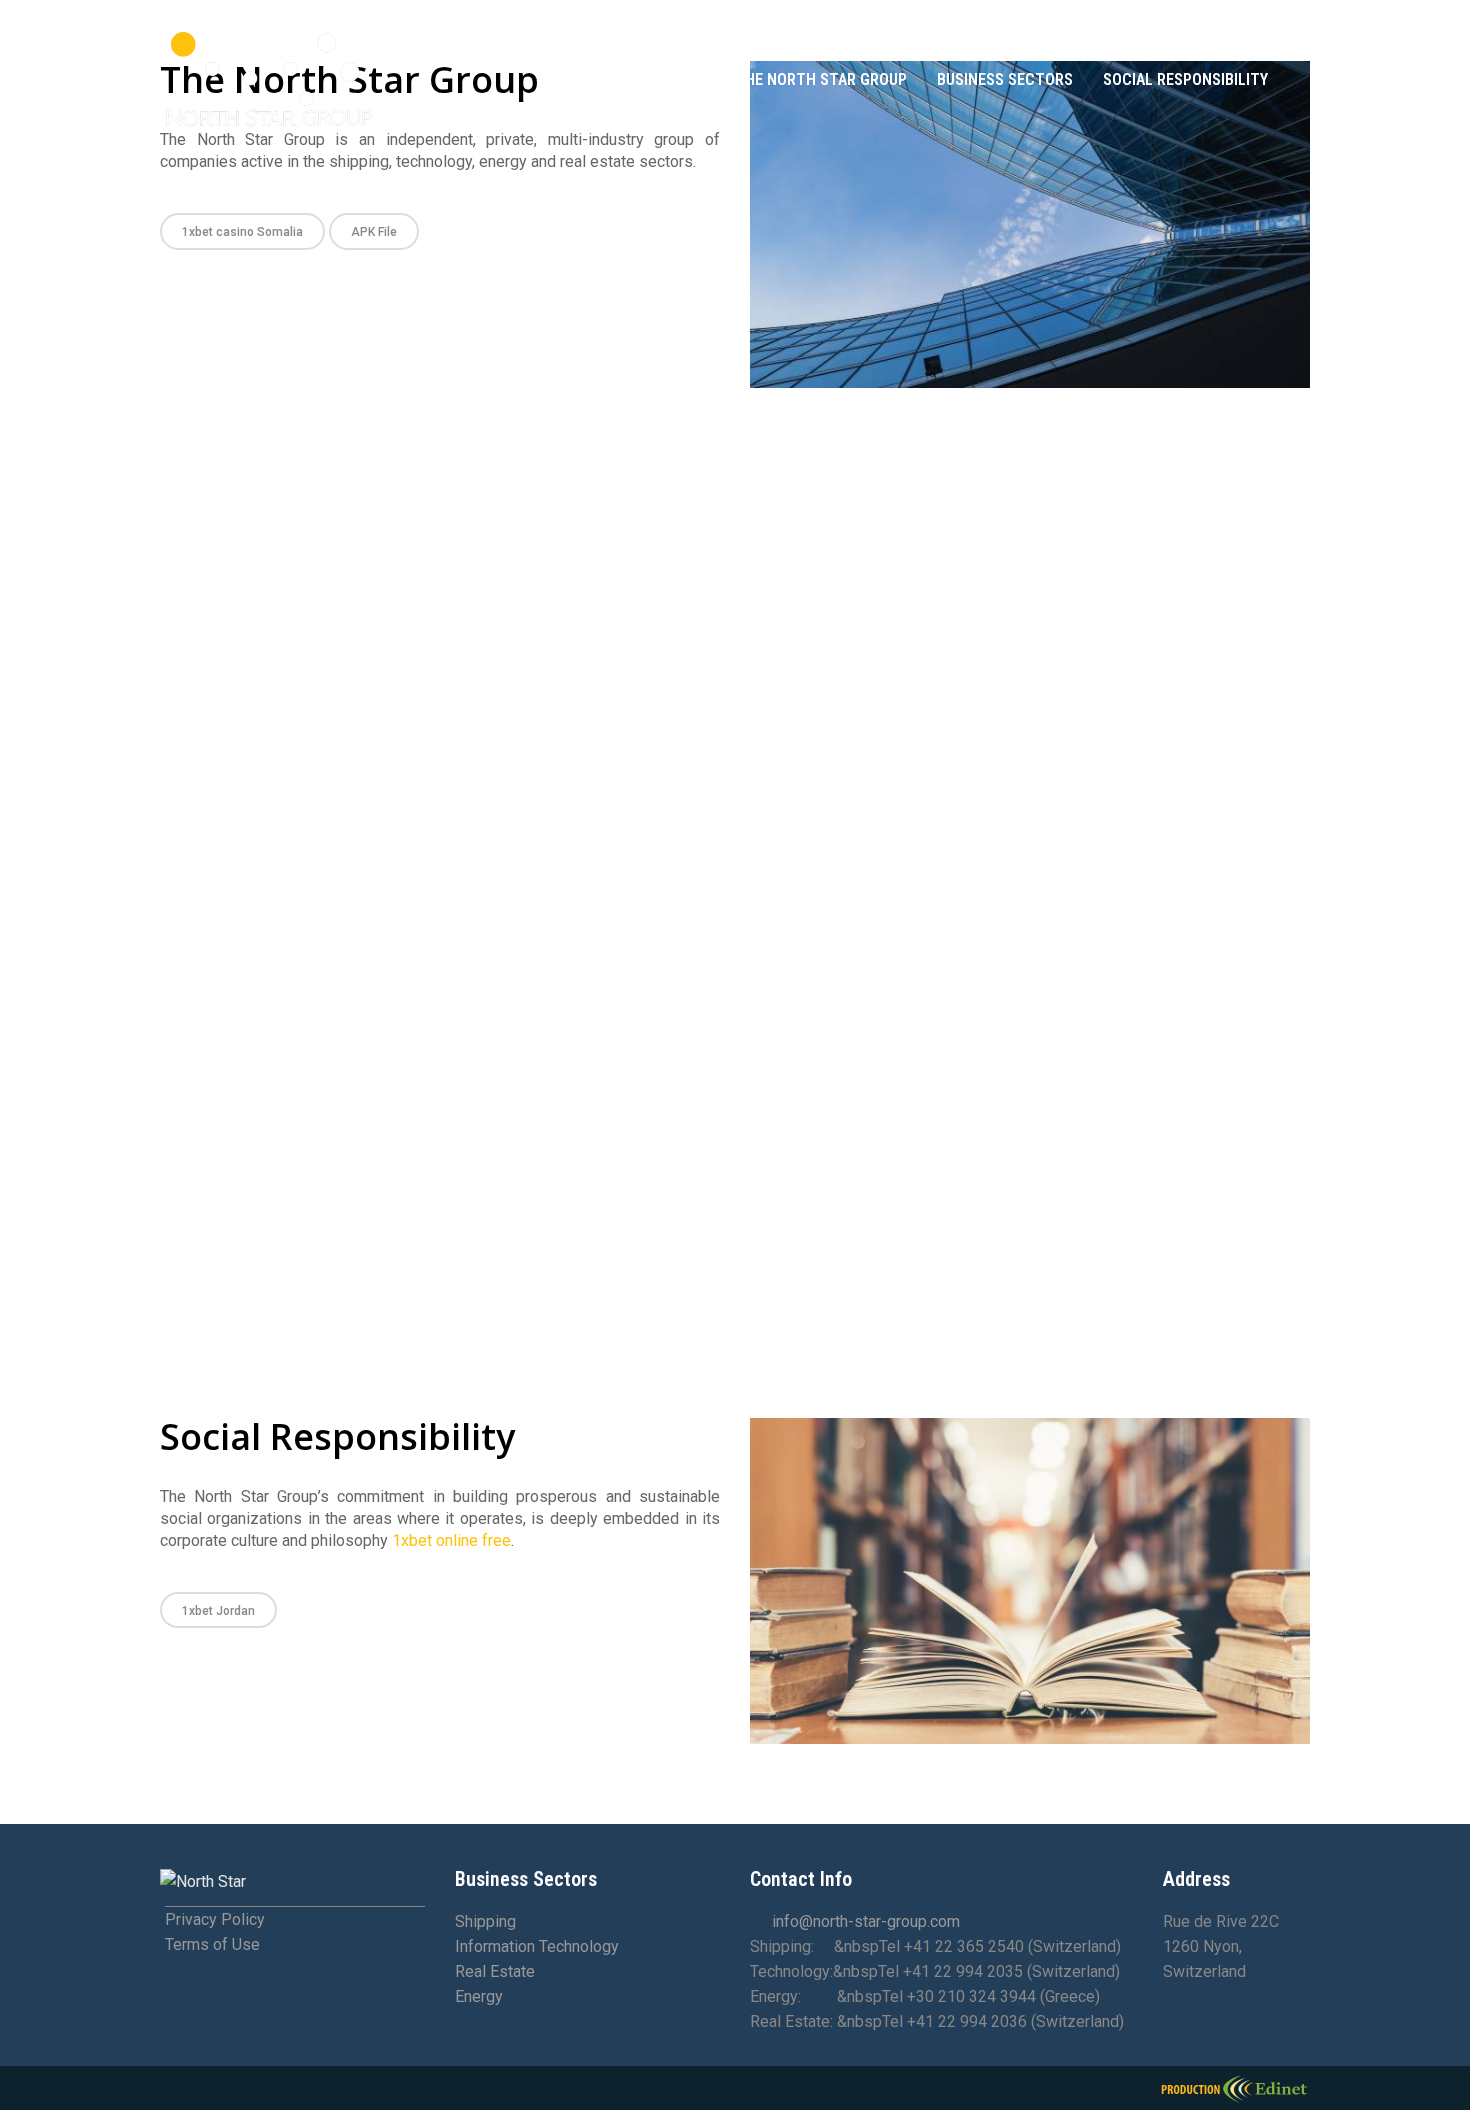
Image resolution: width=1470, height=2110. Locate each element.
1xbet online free (451, 1540)
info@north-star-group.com (866, 1921)
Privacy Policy (215, 1919)
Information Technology (537, 1946)
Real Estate (495, 1971)
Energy (479, 1996)
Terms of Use (212, 1944)
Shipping (485, 1921)
